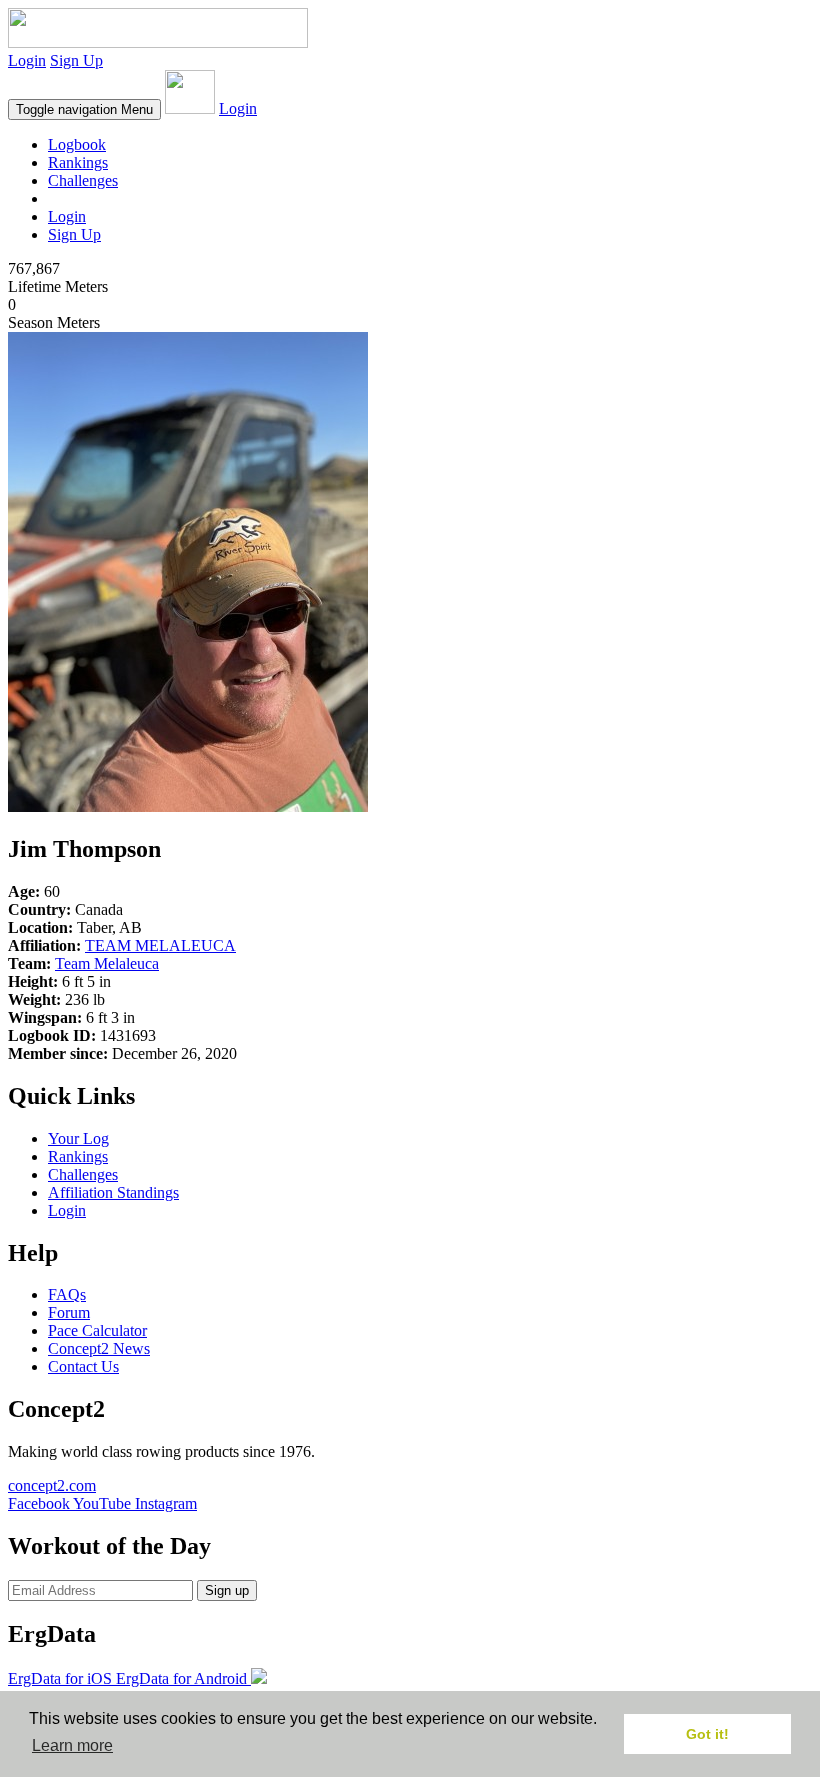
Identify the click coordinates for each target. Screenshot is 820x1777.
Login (27, 60)
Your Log (78, 1138)
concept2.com (52, 1485)
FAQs (67, 1294)
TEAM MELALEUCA (160, 945)
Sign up (227, 1590)
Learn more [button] (72, 1745)
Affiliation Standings (113, 1192)
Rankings (78, 162)
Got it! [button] (707, 1734)
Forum (69, 1312)
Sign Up (76, 60)
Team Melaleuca (107, 963)
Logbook (77, 144)
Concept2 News (99, 1348)
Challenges (83, 180)
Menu (84, 109)
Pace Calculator (97, 1330)
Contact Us (83, 1366)
